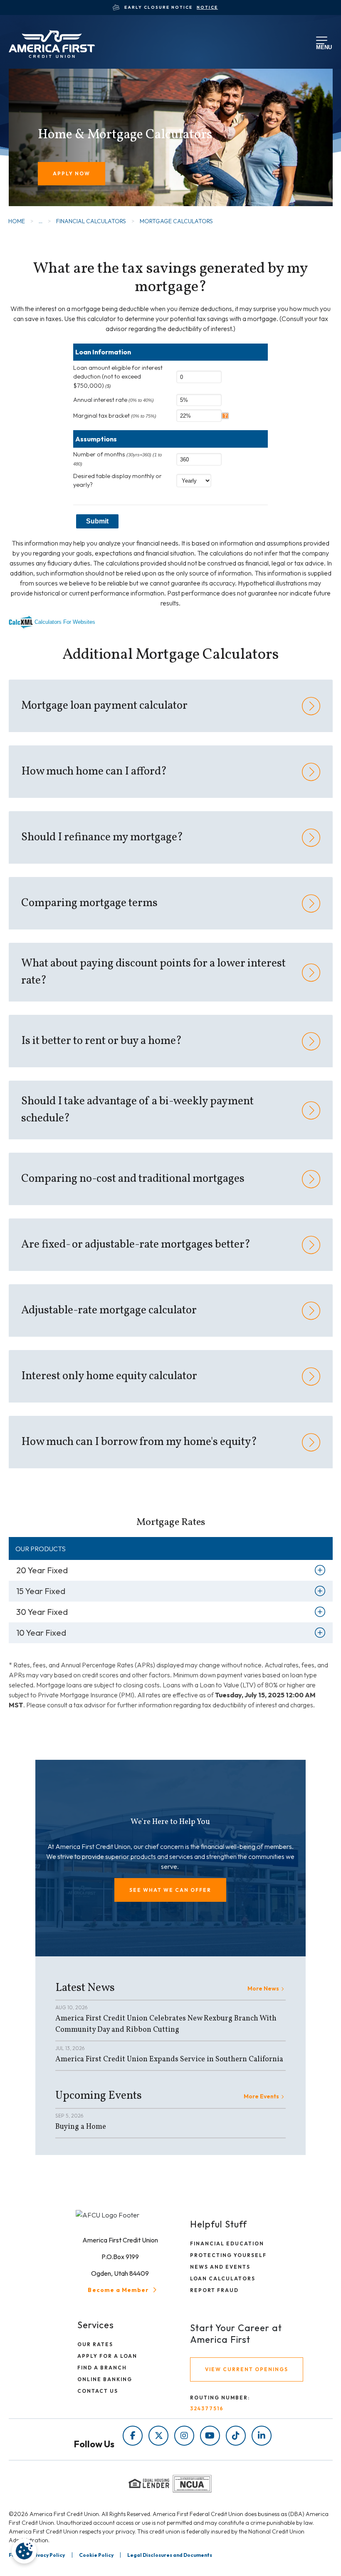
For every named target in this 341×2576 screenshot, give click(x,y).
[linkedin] (262, 2436)
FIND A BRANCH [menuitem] (102, 2368)
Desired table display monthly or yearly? (117, 481)
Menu (322, 46)
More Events (261, 2096)
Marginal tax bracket (115, 416)
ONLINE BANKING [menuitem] (105, 2379)
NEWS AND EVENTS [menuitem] (220, 2267)
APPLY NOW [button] (72, 173)
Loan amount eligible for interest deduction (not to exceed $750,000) (118, 377)
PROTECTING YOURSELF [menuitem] (228, 2255)
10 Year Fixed (41, 1633)
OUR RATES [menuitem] (95, 2344)
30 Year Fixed (42, 1612)
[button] (170, 1890)
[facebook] (133, 2436)
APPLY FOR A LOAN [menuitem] (107, 2356)
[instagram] (184, 2436)
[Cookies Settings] (24, 2551)
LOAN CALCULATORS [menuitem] (223, 2278)
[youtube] (210, 2436)
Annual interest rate (114, 400)
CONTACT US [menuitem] (98, 2391)
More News (263, 1988)
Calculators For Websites (65, 622)
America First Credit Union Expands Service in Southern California (169, 2059)
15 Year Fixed (41, 1591)
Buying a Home (81, 2127)
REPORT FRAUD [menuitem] (214, 2290)
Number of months (117, 458)
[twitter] (158, 2436)
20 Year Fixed (42, 1570)
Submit (97, 521)
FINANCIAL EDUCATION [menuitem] (227, 2243)
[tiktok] (236, 2436)
